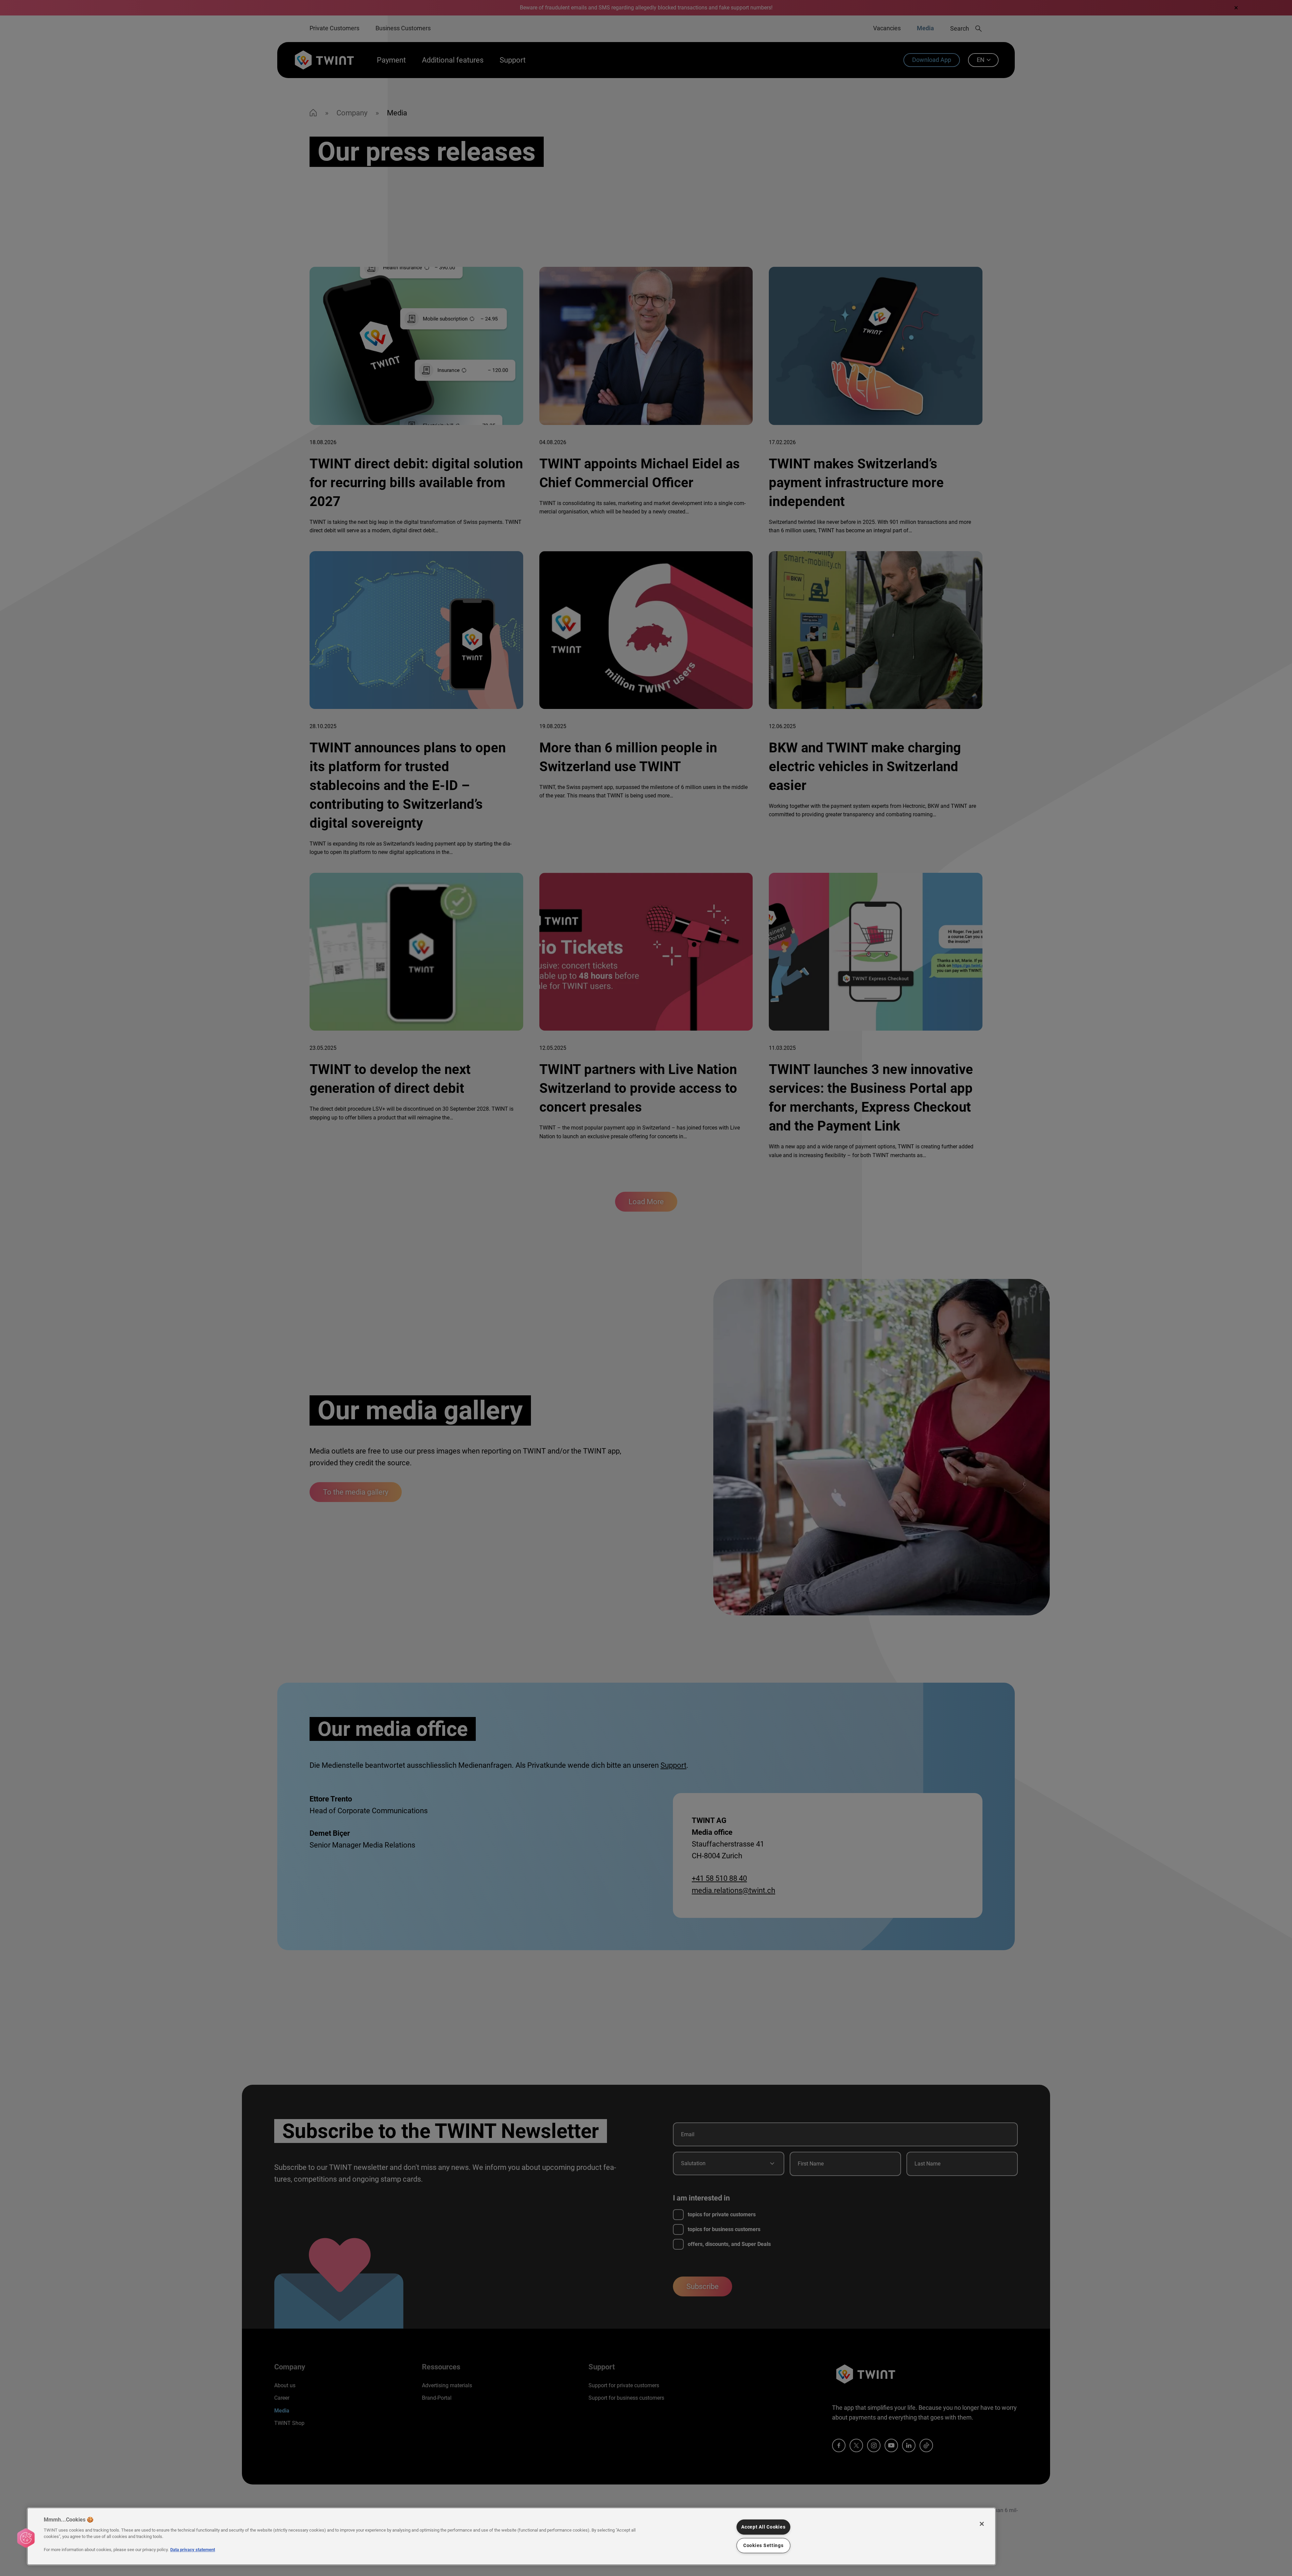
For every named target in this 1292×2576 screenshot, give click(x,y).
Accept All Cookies (763, 2527)
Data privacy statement (193, 2550)
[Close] (982, 2524)
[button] (26, 2538)
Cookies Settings (763, 2546)
